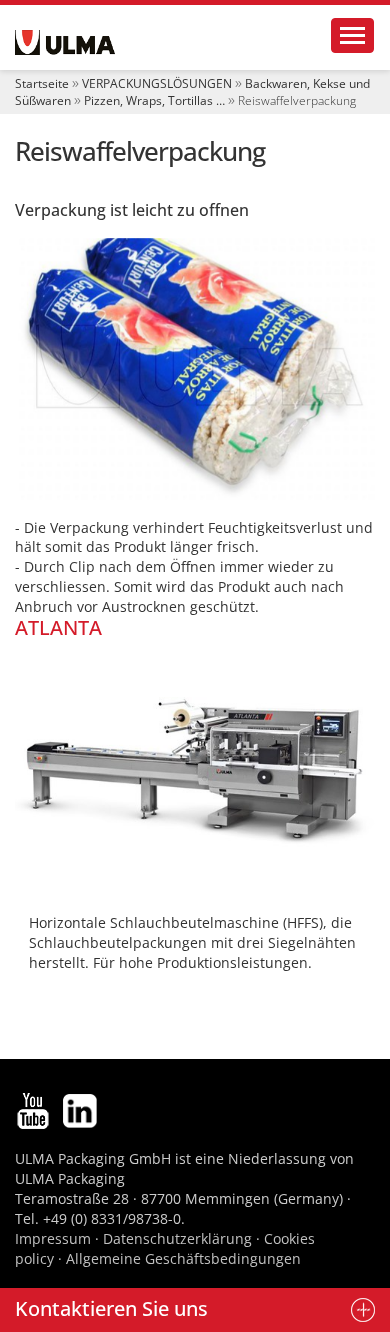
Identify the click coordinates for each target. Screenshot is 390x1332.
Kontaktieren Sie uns (111, 1308)
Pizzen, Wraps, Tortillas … (154, 100)
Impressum (53, 1238)
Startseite (42, 83)
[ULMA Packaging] (65, 42)
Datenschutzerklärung (179, 1238)
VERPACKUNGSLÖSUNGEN (157, 83)
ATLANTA (58, 627)
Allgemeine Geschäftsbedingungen (183, 1258)
